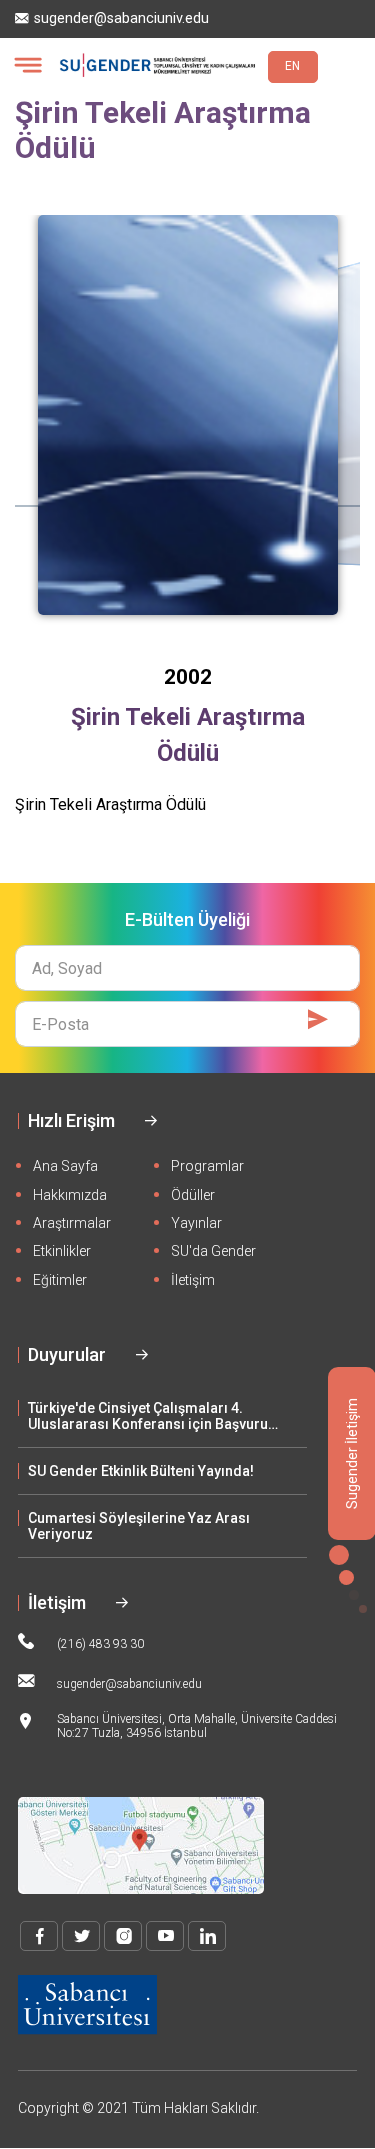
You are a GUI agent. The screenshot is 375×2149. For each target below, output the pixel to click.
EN (292, 66)
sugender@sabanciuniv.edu (121, 18)
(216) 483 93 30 (100, 1644)
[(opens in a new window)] (39, 1936)
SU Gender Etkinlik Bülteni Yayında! (141, 1471)
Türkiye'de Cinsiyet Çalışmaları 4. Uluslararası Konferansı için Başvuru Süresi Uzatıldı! (148, 1416)
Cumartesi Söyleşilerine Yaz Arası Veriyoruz (139, 1526)
